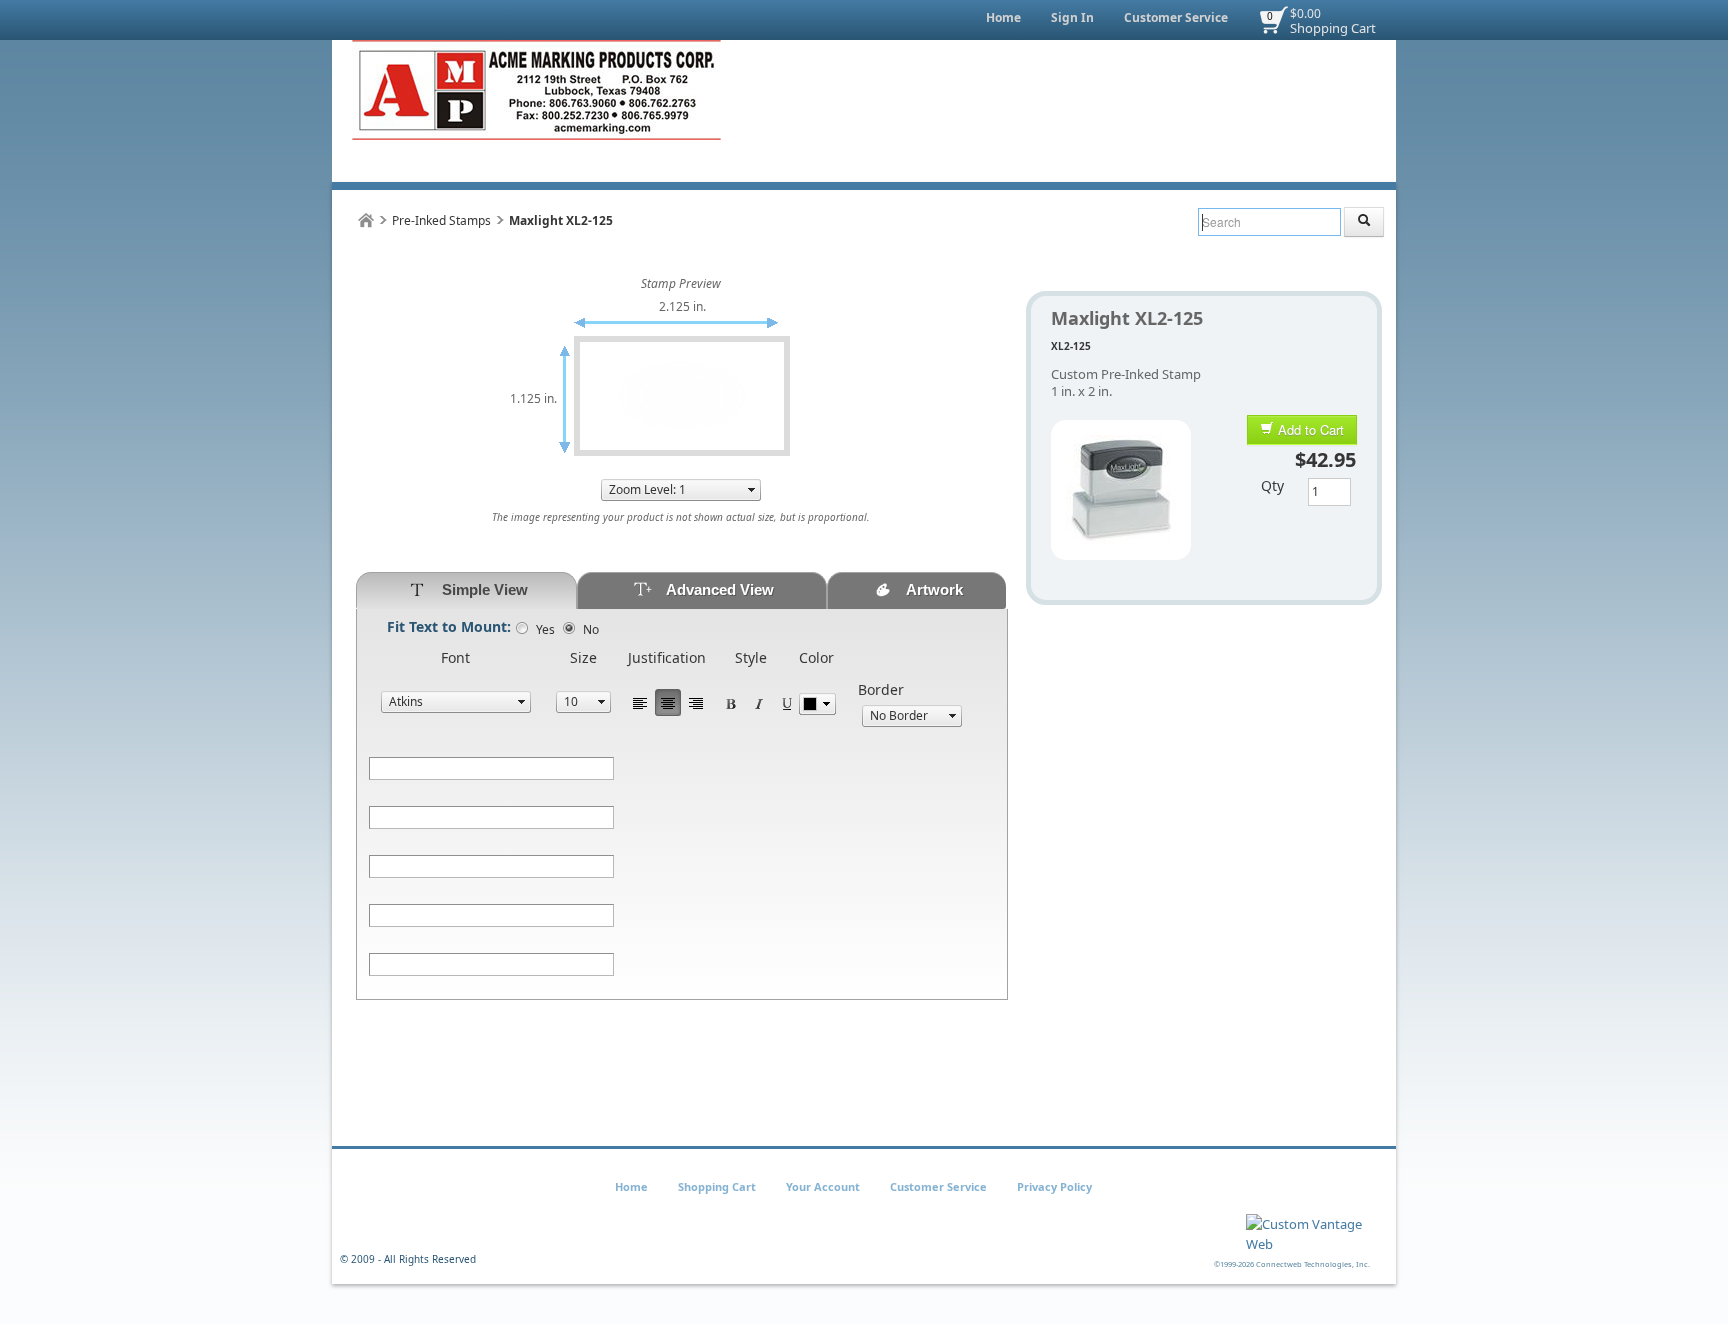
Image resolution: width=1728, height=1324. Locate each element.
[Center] (668, 702)
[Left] (640, 702)
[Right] (696, 702)
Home (1003, 17)
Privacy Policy (1054, 1186)
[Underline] (787, 702)
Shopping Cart (1333, 28)
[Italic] (759, 702)
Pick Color (817, 704)
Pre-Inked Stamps (441, 220)
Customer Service (1176, 17)
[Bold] (731, 702)
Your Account (823, 1186)
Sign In (1072, 17)
